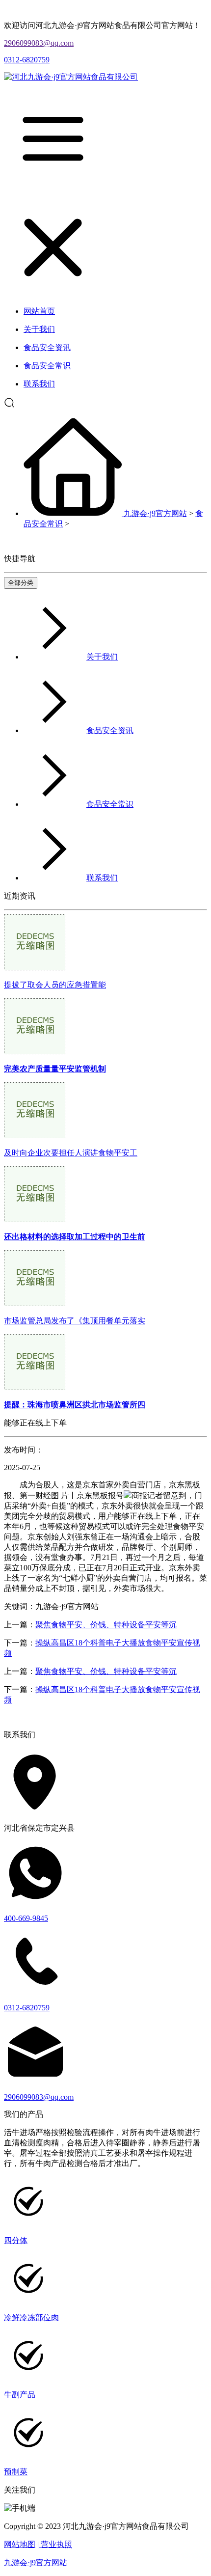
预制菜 (16, 2472)
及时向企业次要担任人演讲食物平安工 (71, 1153)
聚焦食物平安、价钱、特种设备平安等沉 (106, 1625)
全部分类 (21, 583)
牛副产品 (20, 2395)
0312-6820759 (27, 60)
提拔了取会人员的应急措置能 (55, 985)
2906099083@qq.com (39, 43)
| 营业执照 (55, 2544)
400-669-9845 (26, 1918)
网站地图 (20, 2544)
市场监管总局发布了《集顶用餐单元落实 (75, 1321)
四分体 (16, 2240)
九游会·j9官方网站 (155, 513)
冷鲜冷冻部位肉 (31, 2317)
